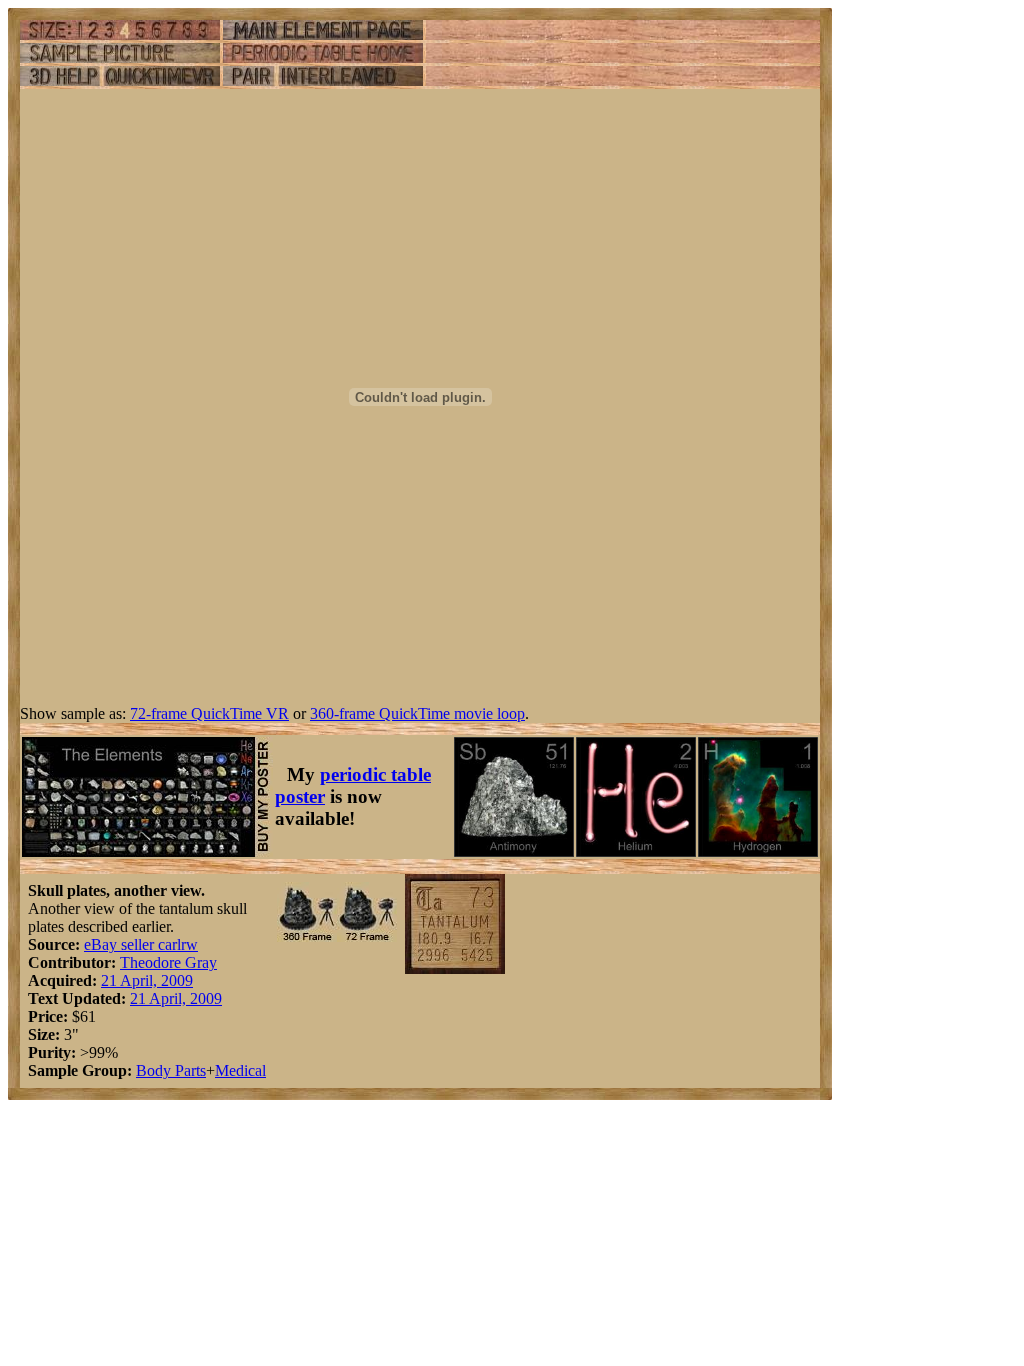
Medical (240, 1070)
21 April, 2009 (147, 980)
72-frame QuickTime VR (209, 713)
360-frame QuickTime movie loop (417, 713)
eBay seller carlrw (141, 944)
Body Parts (171, 1070)
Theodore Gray (168, 962)
